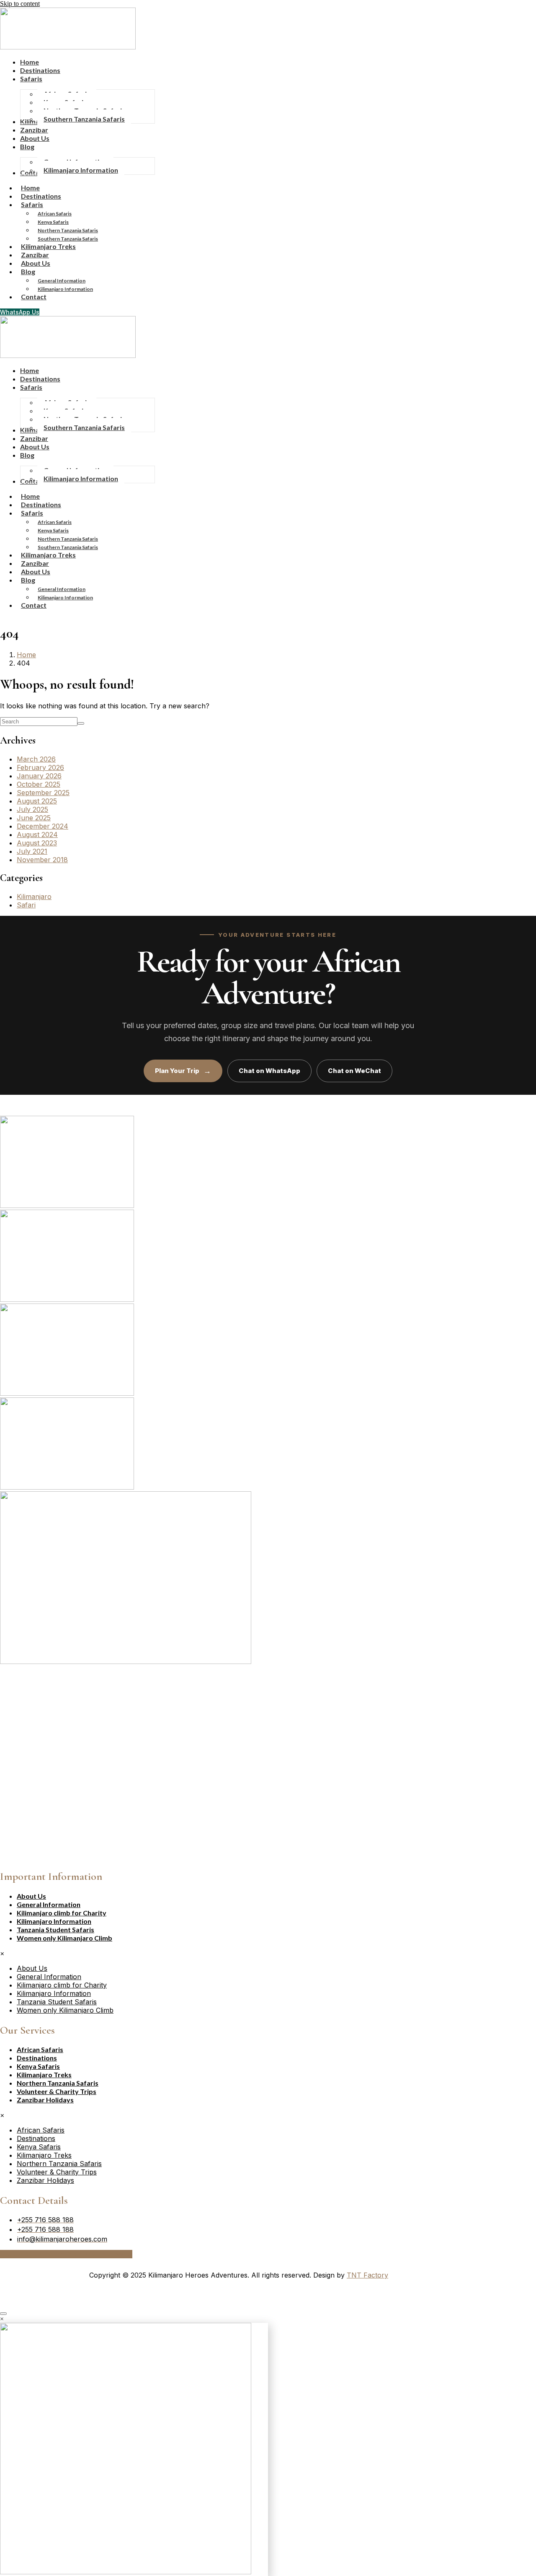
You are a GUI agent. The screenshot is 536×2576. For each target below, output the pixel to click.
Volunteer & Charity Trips (57, 2091)
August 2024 (37, 834)
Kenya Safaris (53, 222)
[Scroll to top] (3, 2314)
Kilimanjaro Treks (44, 2075)
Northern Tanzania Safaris (68, 230)
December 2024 (43, 826)
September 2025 (43, 793)
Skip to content (20, 4)
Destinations (37, 2058)
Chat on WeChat (354, 1071)
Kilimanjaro (34, 897)
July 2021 (32, 851)
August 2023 (37, 843)
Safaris (32, 204)
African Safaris (55, 214)
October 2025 (39, 784)
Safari (26, 905)
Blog (28, 271)
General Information (62, 281)
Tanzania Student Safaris (55, 1929)
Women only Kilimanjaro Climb (64, 1938)
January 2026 (39, 776)
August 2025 (37, 801)
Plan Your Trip (183, 1071)
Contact (34, 297)
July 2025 (32, 809)
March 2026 (36, 759)
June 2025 (34, 818)
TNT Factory (367, 2275)
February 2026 (40, 767)
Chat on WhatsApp (269, 1071)
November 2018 (42, 860)
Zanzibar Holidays (45, 2100)
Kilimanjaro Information (65, 289)
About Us (31, 1896)
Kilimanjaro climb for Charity (62, 1913)
